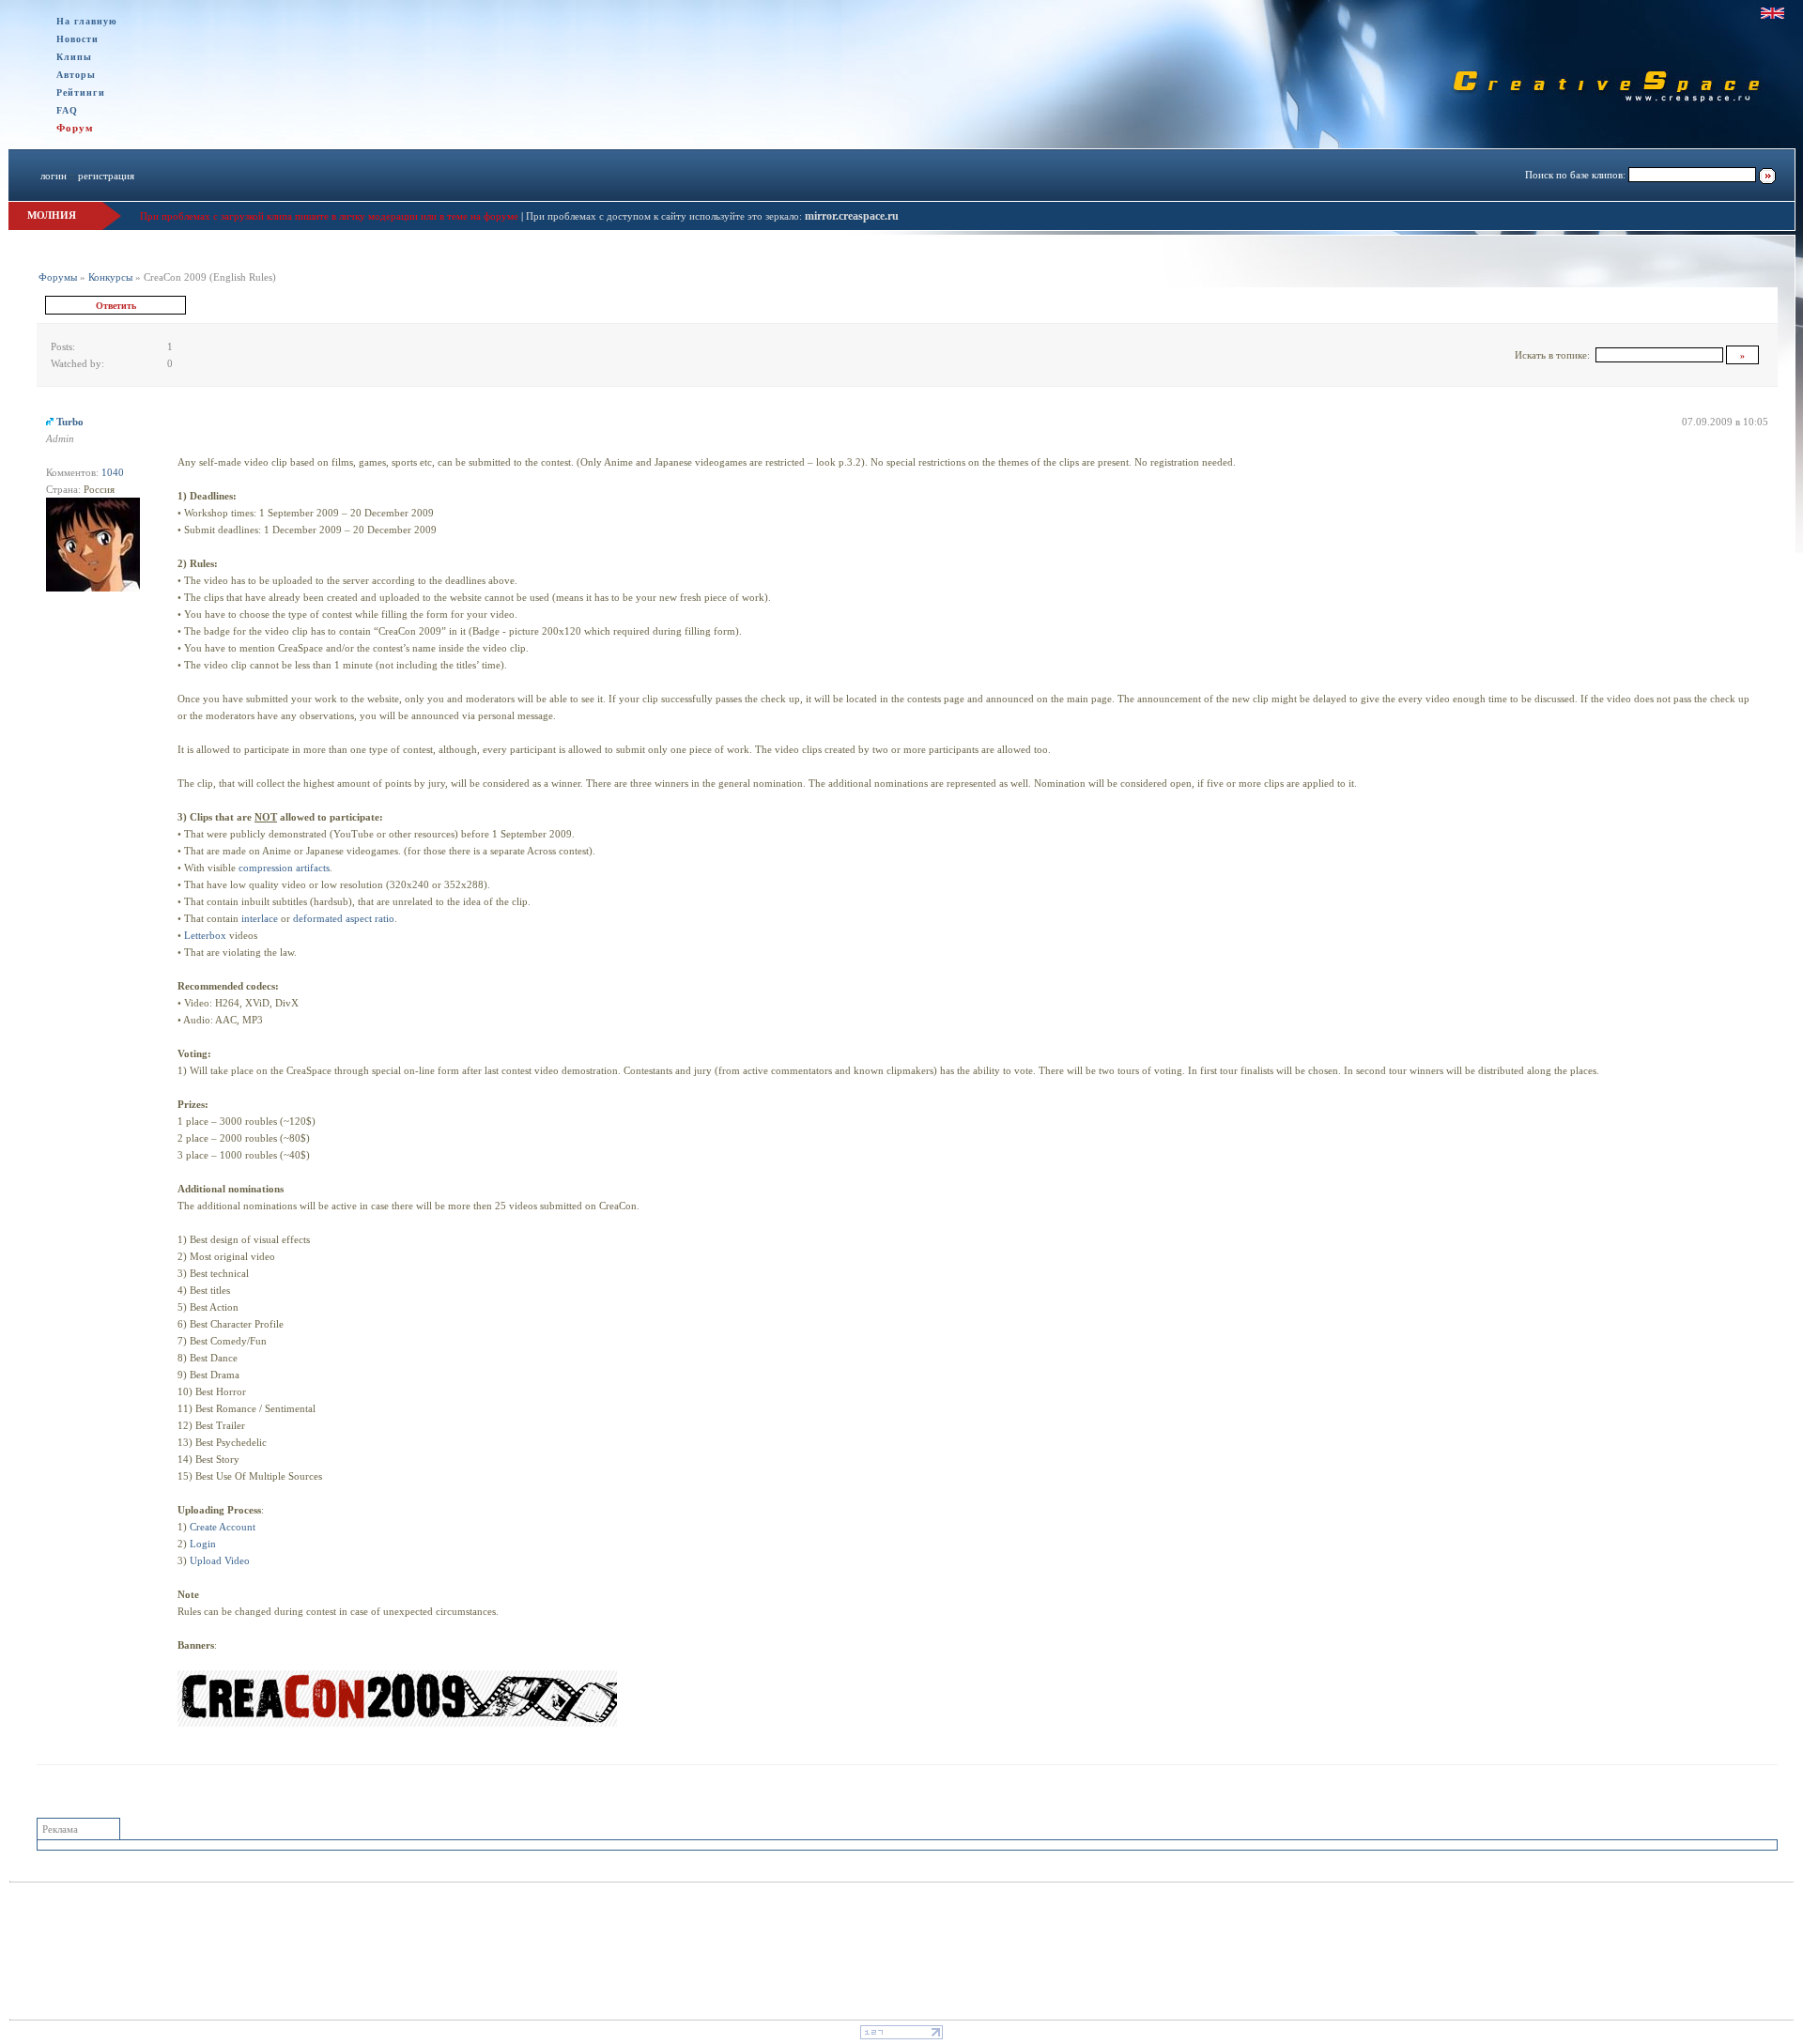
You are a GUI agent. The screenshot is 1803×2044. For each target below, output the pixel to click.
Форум (75, 128)
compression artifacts (284, 868)
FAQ (67, 110)
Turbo (70, 422)
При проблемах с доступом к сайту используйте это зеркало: (665, 216)
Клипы (74, 57)
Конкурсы (110, 277)
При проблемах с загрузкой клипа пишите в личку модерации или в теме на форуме (329, 216)
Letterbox (205, 935)
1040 (113, 472)
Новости (77, 39)
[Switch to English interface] (1772, 13)
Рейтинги (81, 92)
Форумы (58, 277)
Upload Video (220, 1560)
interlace (260, 918)
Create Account (223, 1527)
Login (203, 1544)
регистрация (106, 176)
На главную (87, 21)
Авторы (76, 75)
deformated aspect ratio (344, 918)
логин (54, 176)
